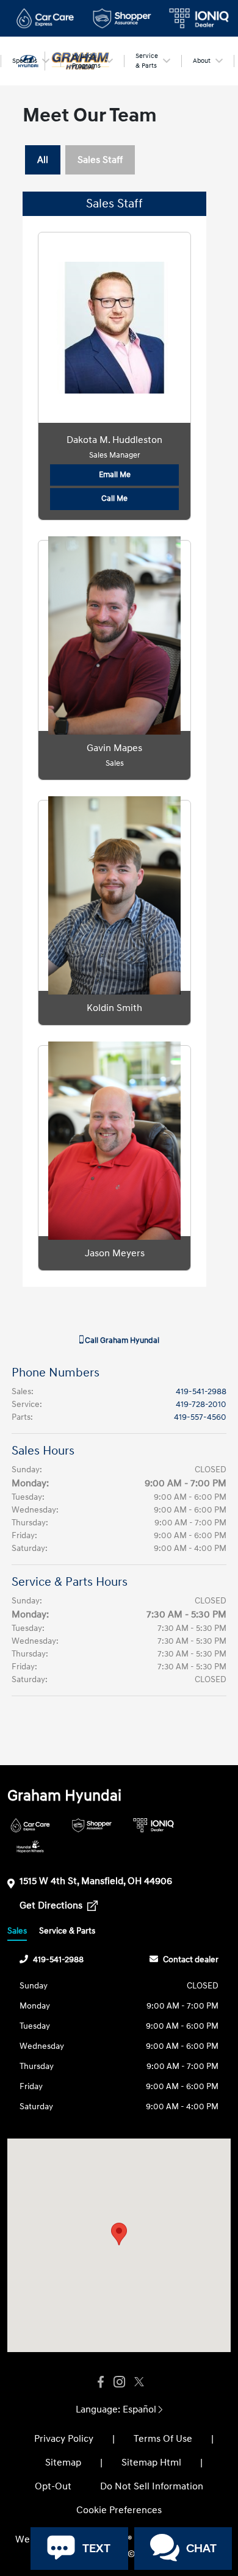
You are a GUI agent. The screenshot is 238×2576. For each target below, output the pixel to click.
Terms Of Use (163, 2439)
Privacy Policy (64, 2439)
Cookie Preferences (119, 2510)
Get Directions (52, 1905)
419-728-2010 (201, 1404)
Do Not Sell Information (152, 2486)
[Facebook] (101, 2382)
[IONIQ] (153, 1825)
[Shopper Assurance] (92, 1825)
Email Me (115, 475)
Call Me (114, 498)
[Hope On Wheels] (30, 1847)
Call (121, 1340)
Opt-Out (53, 2486)
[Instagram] (119, 2382)
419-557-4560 (200, 1417)
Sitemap (63, 2463)
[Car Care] (30, 1825)
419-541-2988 (201, 1391)
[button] (119, 2234)
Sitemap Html (151, 2463)
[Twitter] (137, 2382)
